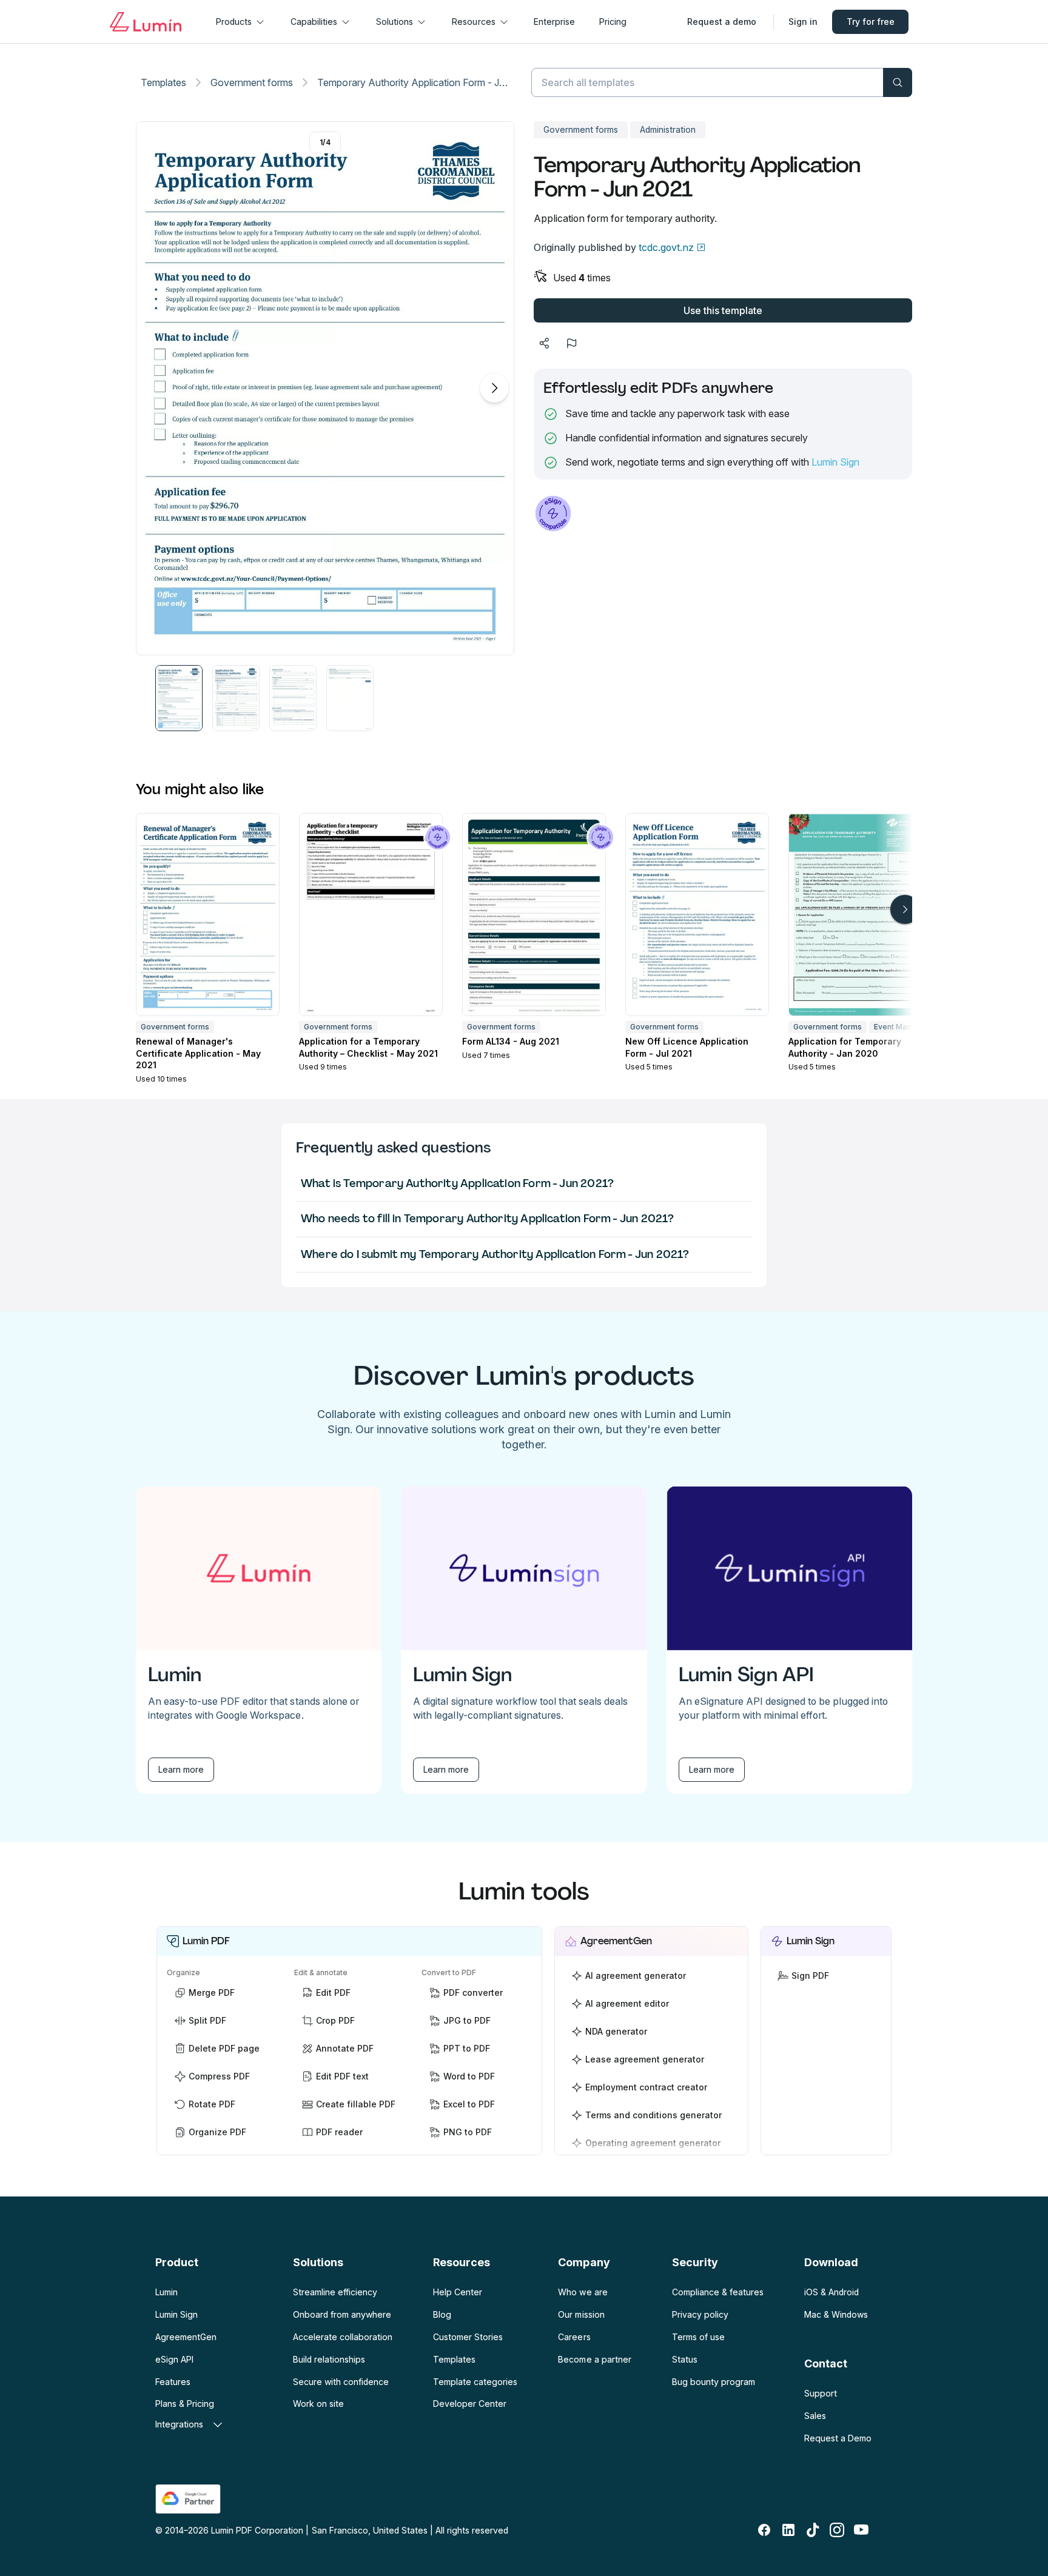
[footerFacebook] (764, 2530)
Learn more (181, 1769)
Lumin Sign (835, 462)
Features (173, 2382)
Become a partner (594, 2359)
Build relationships (329, 2359)
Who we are (583, 2292)
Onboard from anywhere (342, 2314)
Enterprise (554, 22)
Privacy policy (700, 2314)
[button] (179, 698)
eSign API (174, 2359)
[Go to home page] (146, 22)
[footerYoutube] (861, 2530)
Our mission (581, 2314)
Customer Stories (468, 2337)
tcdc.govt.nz (666, 247)
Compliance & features (718, 2292)
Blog (442, 2314)
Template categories (475, 2382)
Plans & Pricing (185, 2404)
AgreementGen (186, 2337)
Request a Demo (838, 2438)
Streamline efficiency (335, 2292)
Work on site (318, 2404)
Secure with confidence (341, 2382)
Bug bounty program (714, 2382)
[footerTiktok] (813, 2530)
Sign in (803, 22)
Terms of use (698, 2337)
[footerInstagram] (837, 2530)
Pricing (613, 22)
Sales (815, 2416)
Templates (163, 82)
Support (821, 2393)
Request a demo (722, 22)
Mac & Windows (836, 2314)
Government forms (252, 82)
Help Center (458, 2292)
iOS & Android (831, 2292)
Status (685, 2359)
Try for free (871, 22)
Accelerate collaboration (343, 2337)
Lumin (166, 2292)
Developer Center (470, 2404)
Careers (574, 2337)
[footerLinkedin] (788, 2530)
